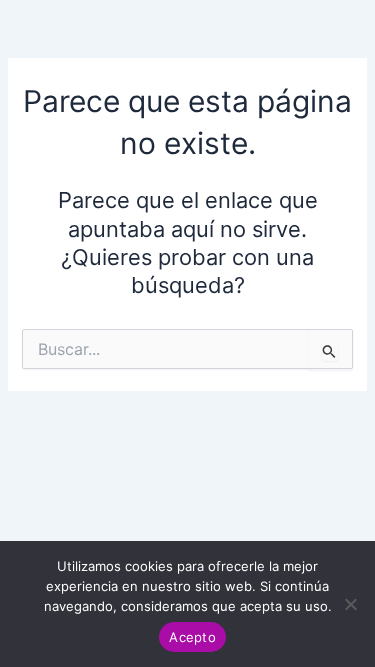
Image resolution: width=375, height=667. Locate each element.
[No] (350, 604)
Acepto (192, 637)
